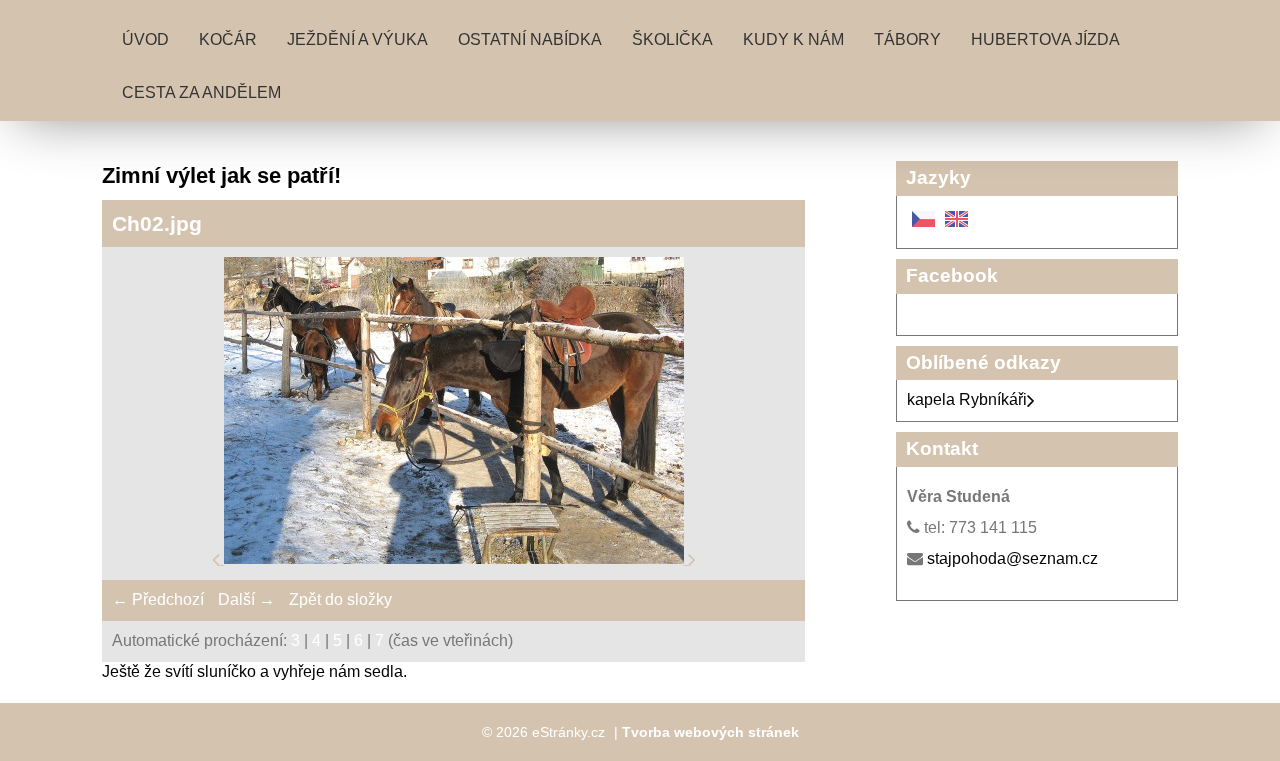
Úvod (145, 39)
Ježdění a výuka (357, 39)
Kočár (228, 39)
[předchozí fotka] (218, 558)
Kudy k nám (793, 39)
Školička (672, 39)
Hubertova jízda (1045, 39)
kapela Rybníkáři (967, 399)
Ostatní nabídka (530, 39)
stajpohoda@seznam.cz (1012, 558)
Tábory (907, 39)
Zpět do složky (340, 599)
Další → (246, 599)
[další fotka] (692, 558)
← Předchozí (158, 599)
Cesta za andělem (201, 92)
